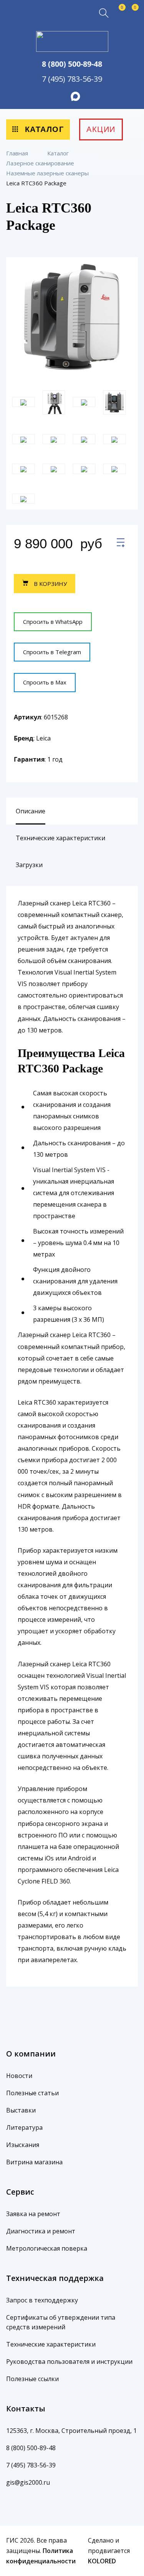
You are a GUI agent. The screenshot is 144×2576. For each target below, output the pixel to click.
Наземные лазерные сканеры (48, 173)
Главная (18, 153)
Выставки (21, 2110)
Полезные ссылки (32, 2379)
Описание (31, 811)
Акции (101, 129)
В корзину (50, 584)
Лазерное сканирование (41, 163)
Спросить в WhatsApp (53, 622)
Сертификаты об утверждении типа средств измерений (61, 2322)
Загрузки (29, 865)
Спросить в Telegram (52, 652)
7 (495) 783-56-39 (72, 79)
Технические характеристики (60, 838)
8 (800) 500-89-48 (72, 64)
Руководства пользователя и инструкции (69, 2362)
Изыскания (23, 2145)
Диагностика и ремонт (41, 2231)
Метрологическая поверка (47, 2248)
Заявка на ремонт (33, 2214)
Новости (19, 2076)
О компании (31, 2054)
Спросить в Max (45, 682)
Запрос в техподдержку (42, 2300)
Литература (24, 2127)
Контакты (26, 2409)
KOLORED (102, 2561)
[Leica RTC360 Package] (121, 544)
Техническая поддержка (55, 2278)
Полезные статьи (32, 2093)
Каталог (43, 129)
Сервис (20, 2192)
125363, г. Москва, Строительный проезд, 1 (71, 2431)
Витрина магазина (34, 2162)
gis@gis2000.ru (28, 2482)
